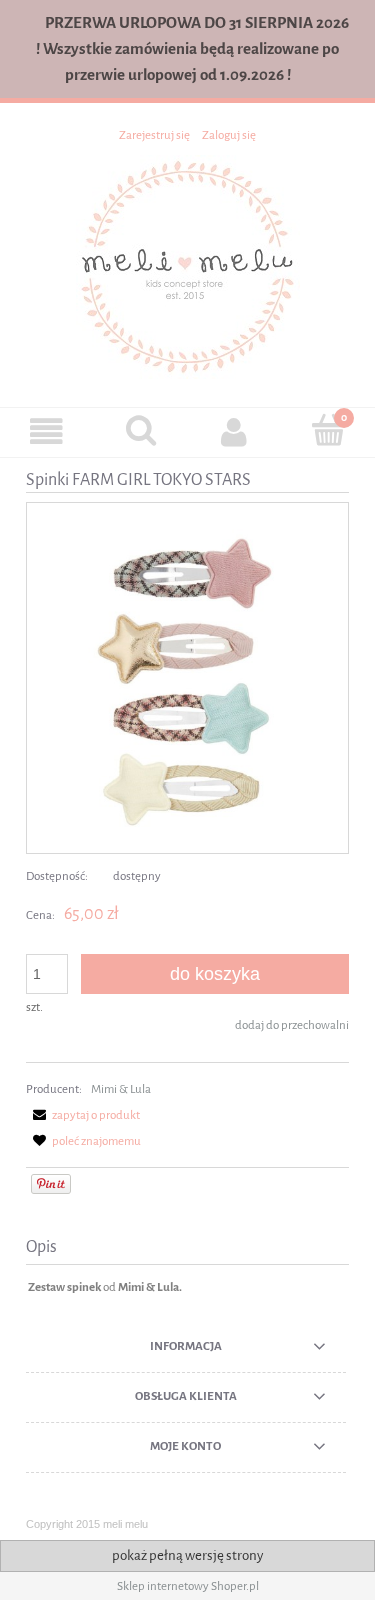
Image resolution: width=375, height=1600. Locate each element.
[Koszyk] (328, 430)
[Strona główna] (188, 265)
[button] (47, 431)
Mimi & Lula (121, 1089)
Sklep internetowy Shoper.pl (188, 1586)
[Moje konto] (235, 431)
